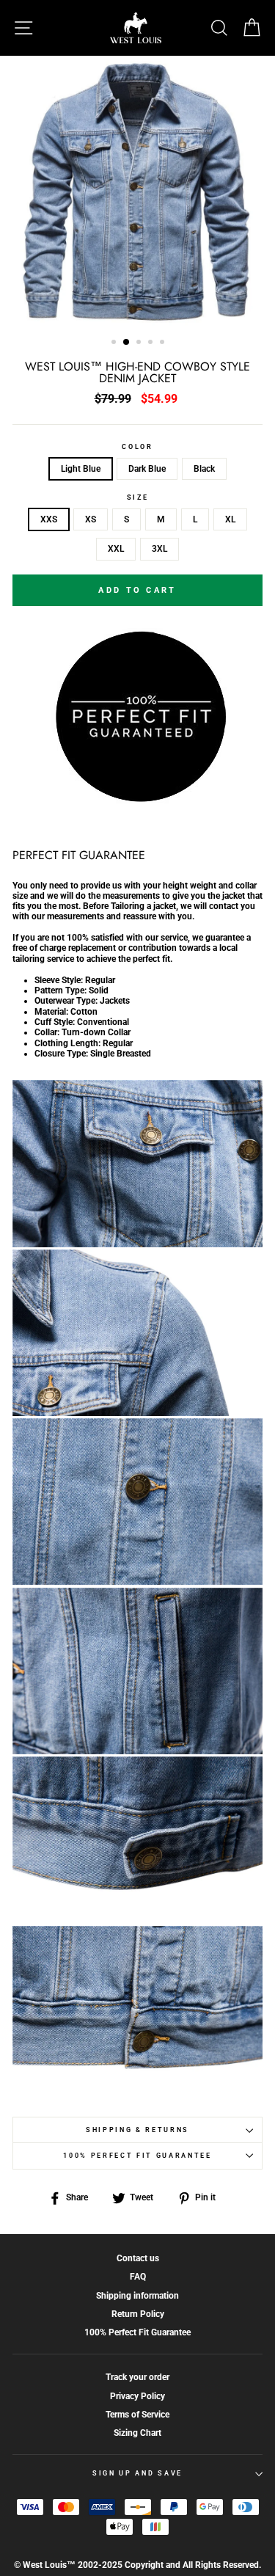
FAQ (138, 2277)
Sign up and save (137, 2473)
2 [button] (127, 343)
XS (91, 519)
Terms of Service (137, 2415)
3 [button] (140, 343)
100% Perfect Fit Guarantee (137, 2156)
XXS (49, 519)
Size (138, 497)
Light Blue (81, 469)
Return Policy (138, 2314)
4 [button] (152, 343)
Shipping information (137, 2296)
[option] (137, 192)
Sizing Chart (137, 2433)
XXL (116, 549)
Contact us (138, 2258)
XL (230, 519)
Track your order (137, 2377)
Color (137, 447)
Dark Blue (147, 469)
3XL (159, 549)
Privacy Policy (137, 2396)
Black (204, 469)
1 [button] (115, 343)
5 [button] (164, 343)
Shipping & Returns (137, 2130)
